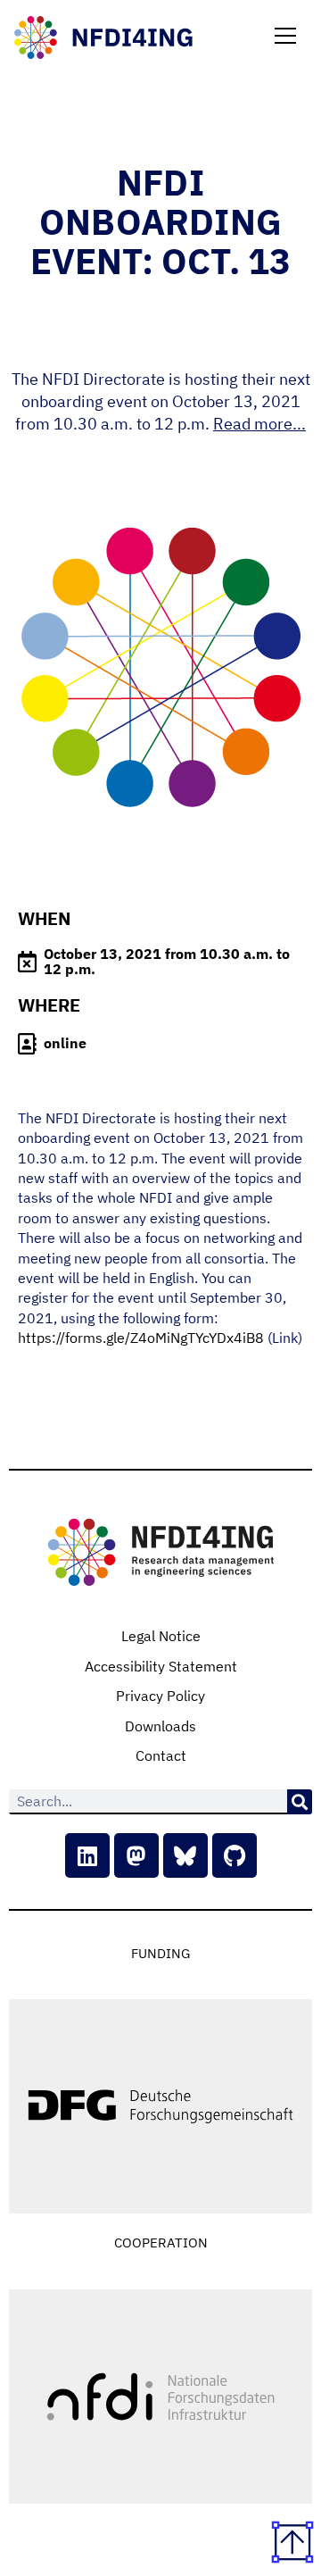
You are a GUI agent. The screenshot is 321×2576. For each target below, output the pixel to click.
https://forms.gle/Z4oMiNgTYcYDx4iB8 (141, 1338)
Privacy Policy (160, 1696)
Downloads (160, 1726)
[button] (285, 38)
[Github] (235, 1855)
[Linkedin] (87, 1855)
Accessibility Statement (161, 1666)
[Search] (300, 1802)
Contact (161, 1755)
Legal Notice (161, 1636)
